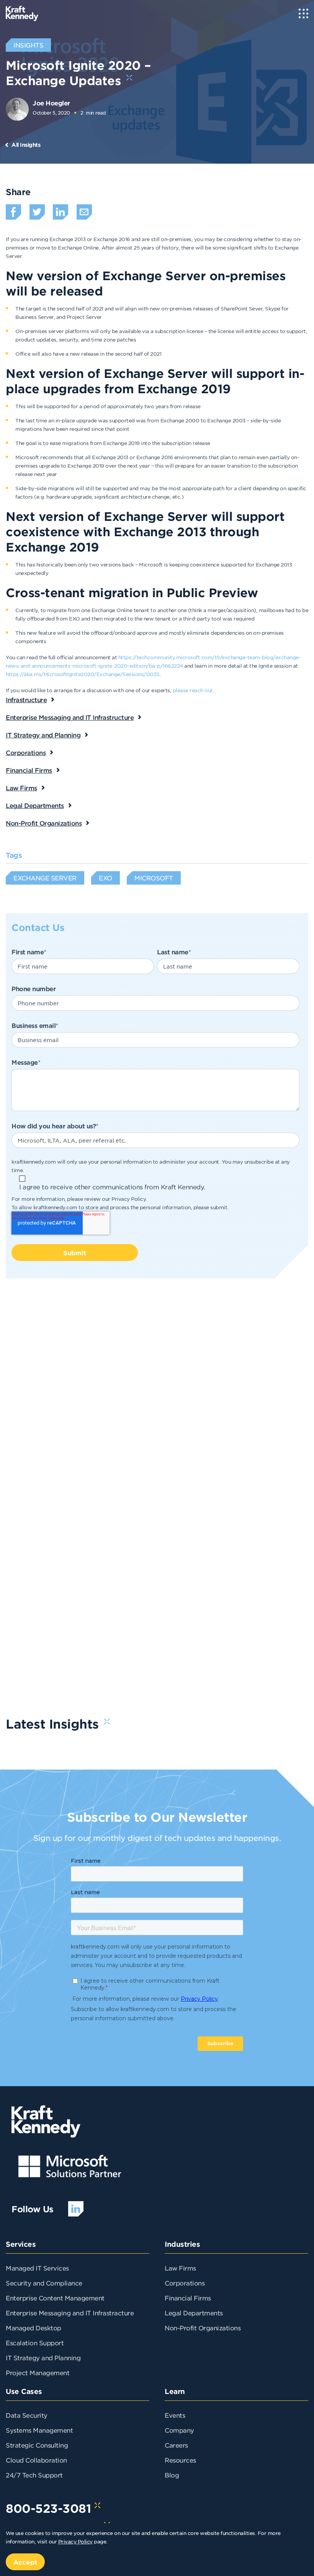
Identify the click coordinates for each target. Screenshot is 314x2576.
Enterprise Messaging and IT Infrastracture (70, 2313)
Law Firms (21, 788)
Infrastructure (26, 699)
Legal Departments (35, 805)
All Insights (26, 145)
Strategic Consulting (37, 2445)
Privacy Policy (128, 1199)
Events (175, 2415)
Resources (180, 2460)
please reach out (193, 690)
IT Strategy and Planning (43, 735)
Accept (25, 2562)
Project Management (38, 2372)
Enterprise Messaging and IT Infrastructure (70, 717)
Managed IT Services (37, 2268)
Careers (176, 2445)
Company (179, 2430)
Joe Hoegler (51, 103)
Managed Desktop (34, 2328)
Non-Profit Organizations (44, 823)
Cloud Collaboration (36, 2460)
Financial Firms (29, 770)
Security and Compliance (44, 2283)
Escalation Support (35, 2343)
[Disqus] (157, 1397)
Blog (172, 2475)
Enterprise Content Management (55, 2298)
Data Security (27, 2415)
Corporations (26, 752)
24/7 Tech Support (34, 2475)
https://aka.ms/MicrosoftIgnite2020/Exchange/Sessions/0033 (83, 674)
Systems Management (39, 2430)
